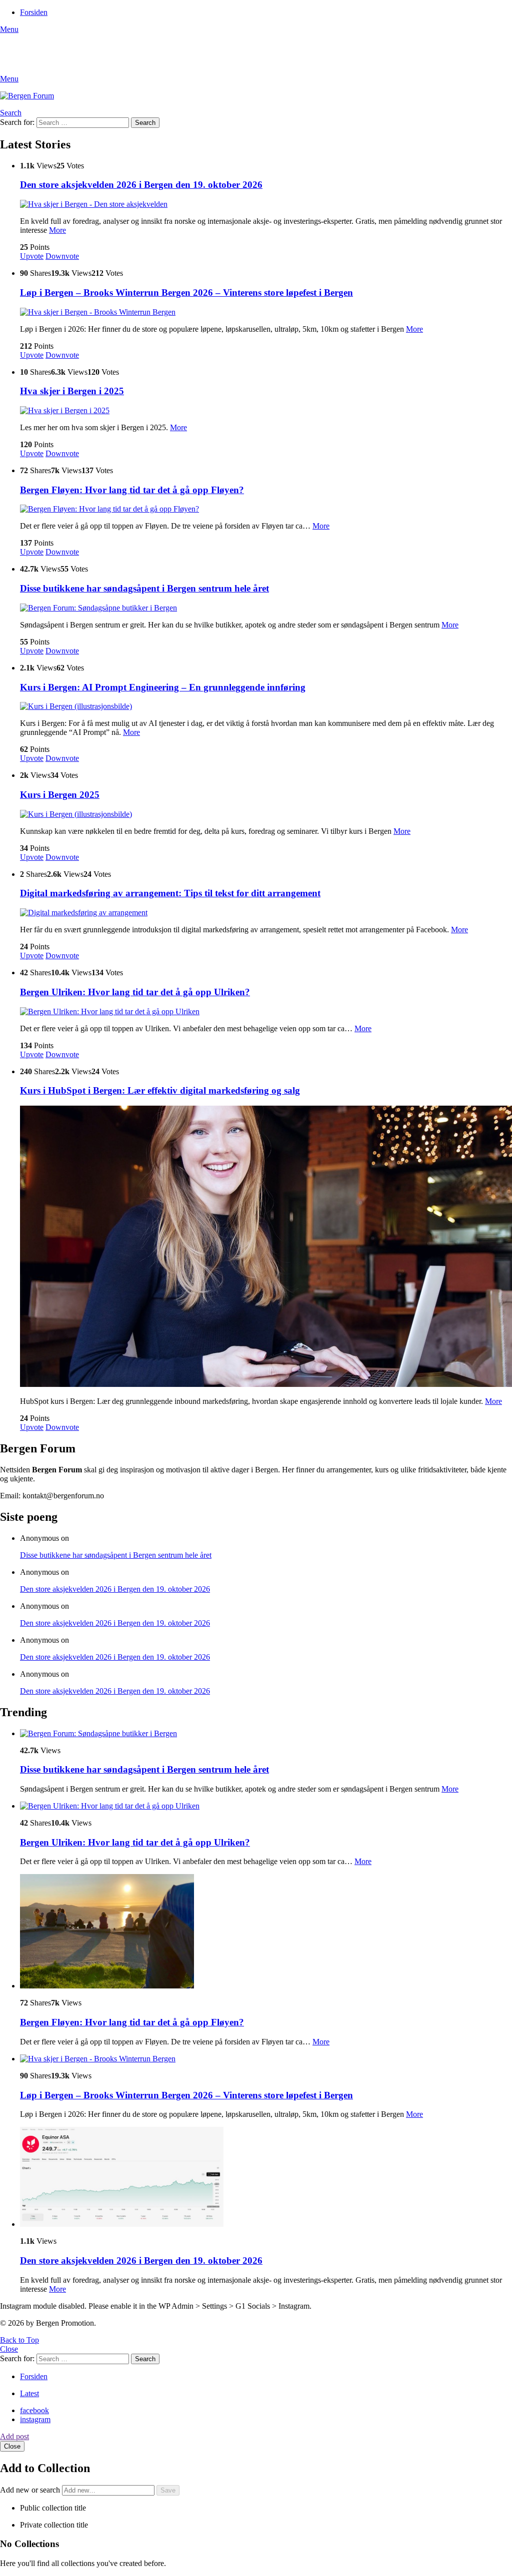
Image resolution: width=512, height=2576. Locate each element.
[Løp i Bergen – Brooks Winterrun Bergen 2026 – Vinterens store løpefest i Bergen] (266, 312)
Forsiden (34, 12)
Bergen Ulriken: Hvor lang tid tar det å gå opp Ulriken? (135, 992)
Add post (14, 2436)
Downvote (62, 256)
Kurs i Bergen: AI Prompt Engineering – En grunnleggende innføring (163, 687)
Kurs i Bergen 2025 (60, 795)
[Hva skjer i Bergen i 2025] (266, 411)
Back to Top (19, 2340)
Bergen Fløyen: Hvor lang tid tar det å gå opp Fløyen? (132, 490)
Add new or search (31, 2490)
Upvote (32, 256)
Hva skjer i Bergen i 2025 (72, 391)
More (57, 230)
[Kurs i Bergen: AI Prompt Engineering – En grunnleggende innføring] (266, 706)
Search (145, 123)
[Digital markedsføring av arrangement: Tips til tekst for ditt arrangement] (266, 913)
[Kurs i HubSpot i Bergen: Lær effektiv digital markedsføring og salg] (266, 1247)
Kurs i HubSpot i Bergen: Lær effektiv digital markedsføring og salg (160, 1090)
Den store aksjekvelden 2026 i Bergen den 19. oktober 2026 (141, 185)
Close (9, 2349)
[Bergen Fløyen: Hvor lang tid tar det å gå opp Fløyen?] (266, 509)
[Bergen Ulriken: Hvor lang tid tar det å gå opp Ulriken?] (266, 1012)
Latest (29, 2393)
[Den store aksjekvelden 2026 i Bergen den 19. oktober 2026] (266, 204)
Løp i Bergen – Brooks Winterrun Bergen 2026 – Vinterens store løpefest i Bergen (186, 293)
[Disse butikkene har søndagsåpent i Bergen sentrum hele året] (266, 608)
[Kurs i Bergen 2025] (266, 814)
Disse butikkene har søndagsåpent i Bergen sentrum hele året (144, 588)
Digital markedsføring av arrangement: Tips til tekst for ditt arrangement (170, 893)
